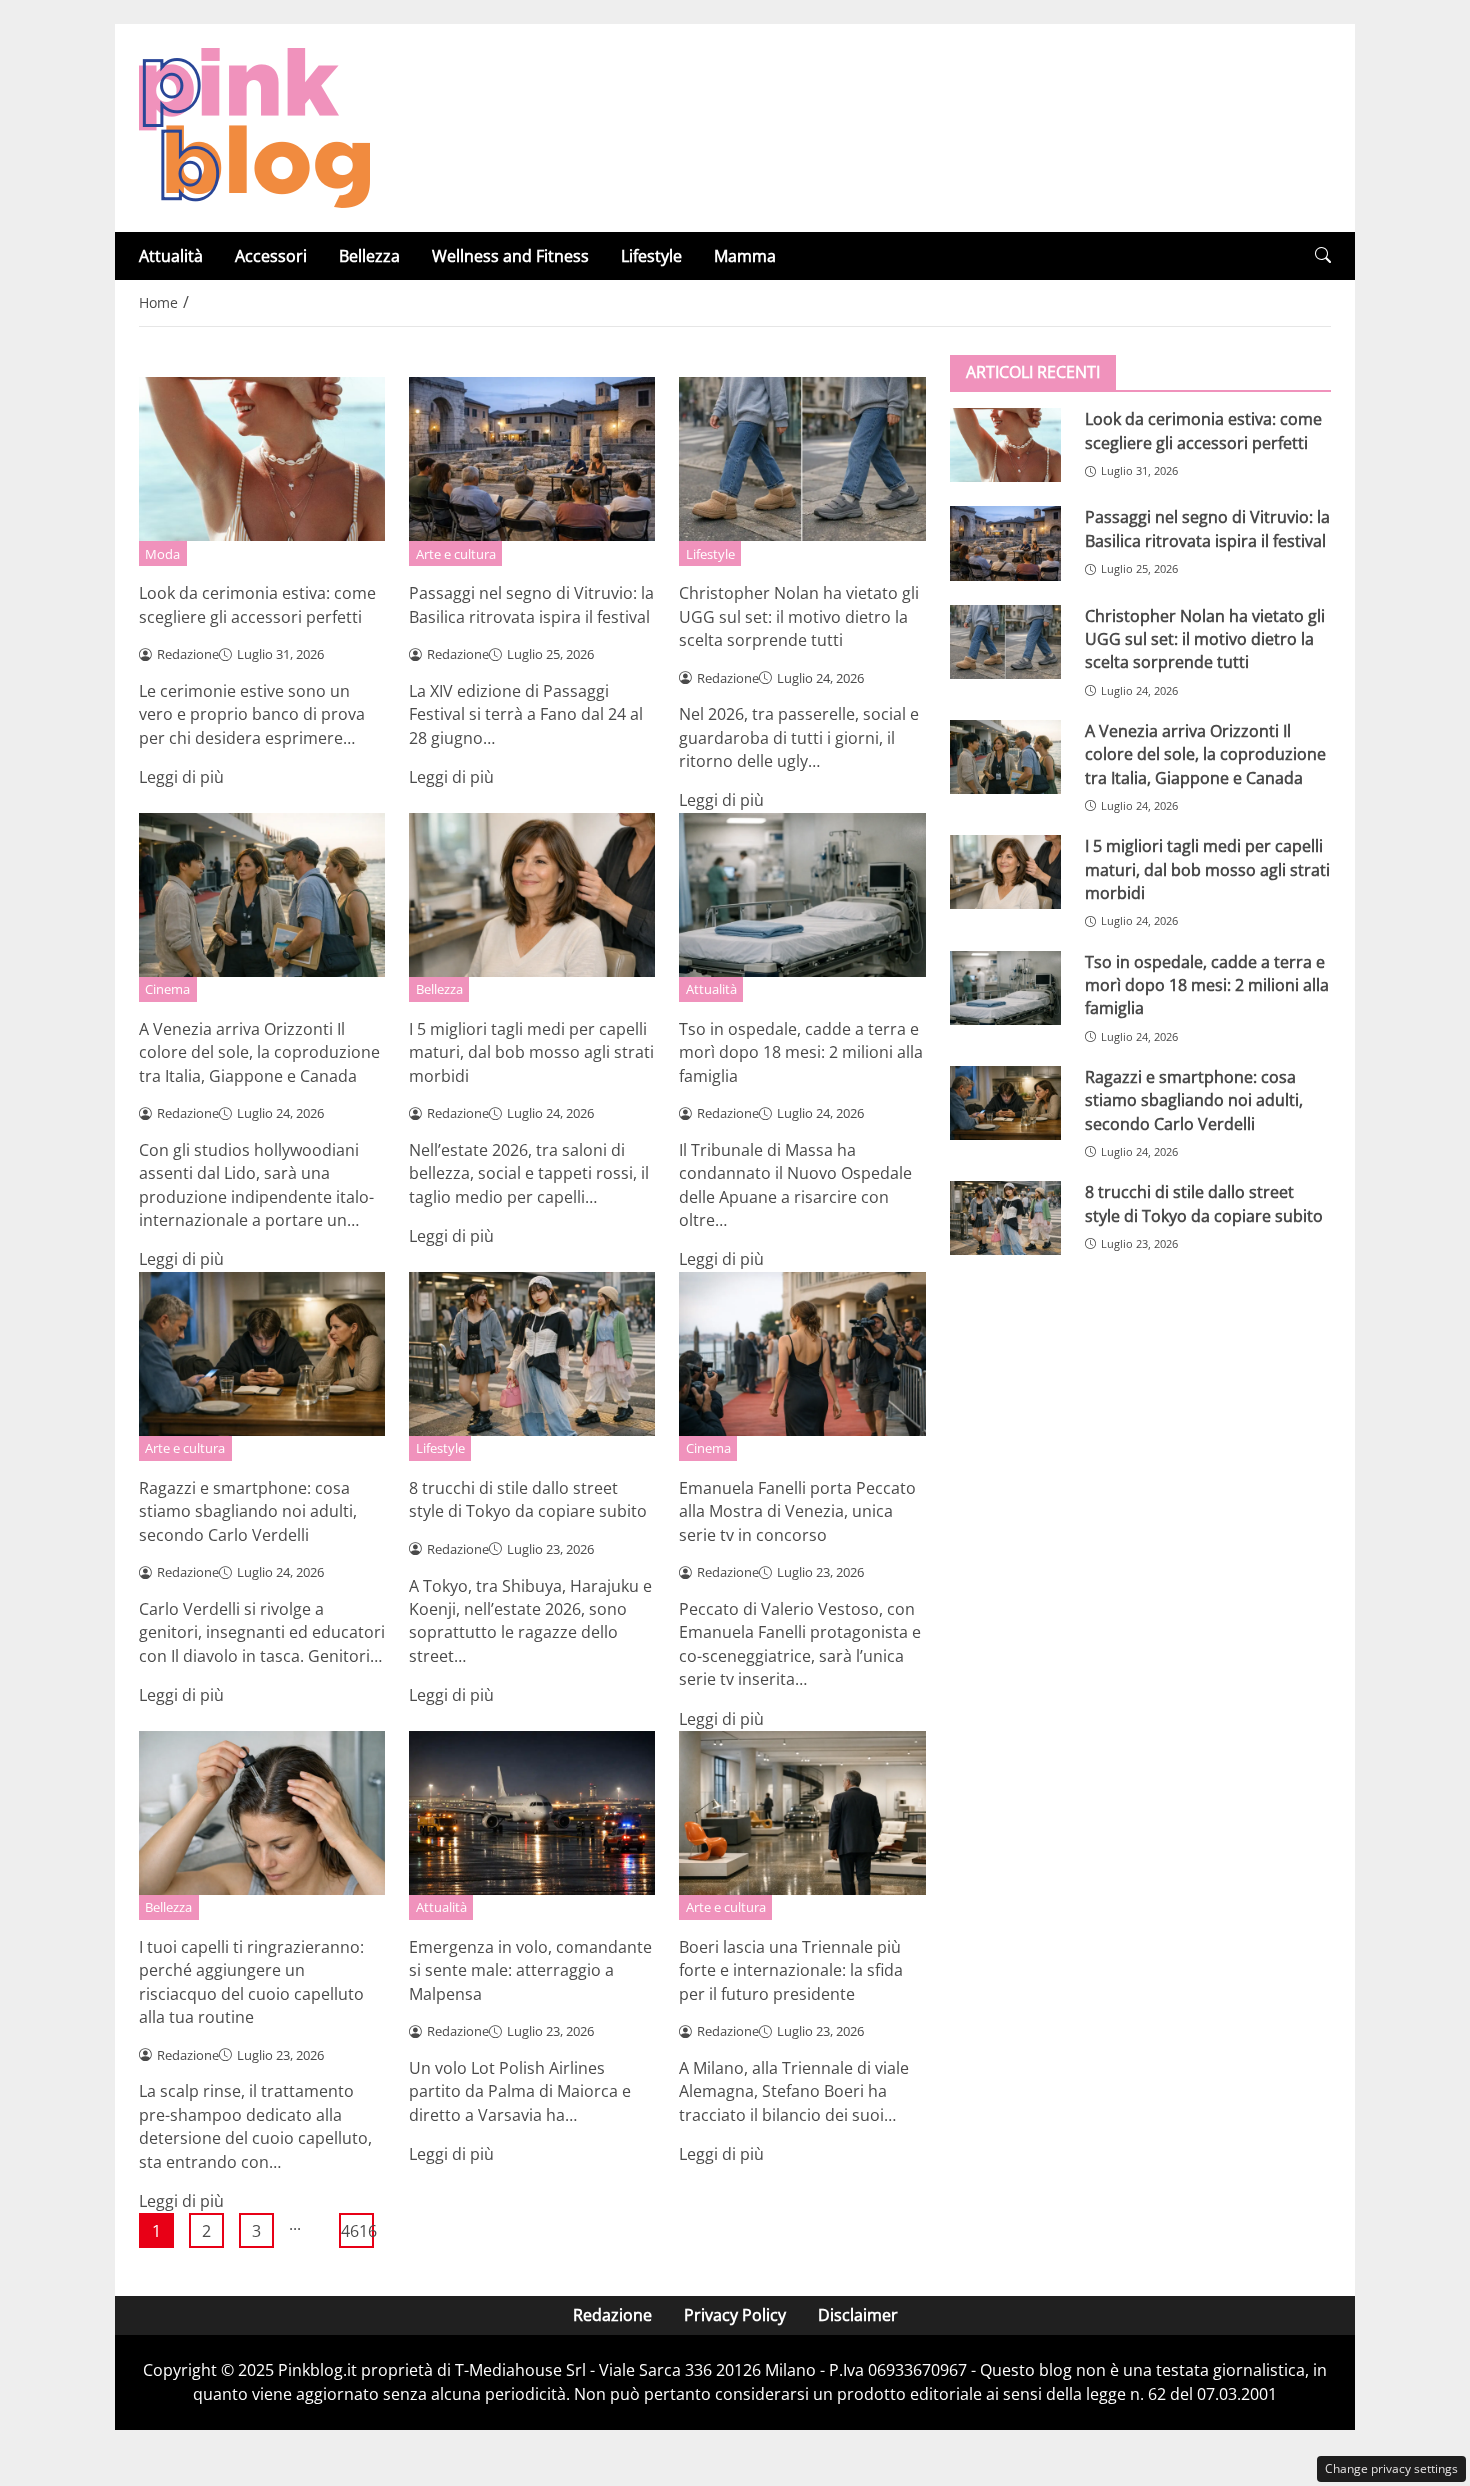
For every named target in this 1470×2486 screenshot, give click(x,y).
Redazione (612, 2315)
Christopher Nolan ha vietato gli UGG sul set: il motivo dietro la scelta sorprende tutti (799, 616)
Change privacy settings (1391, 2468)
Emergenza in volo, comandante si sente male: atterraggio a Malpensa (530, 1970)
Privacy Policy (735, 2315)
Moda (162, 554)
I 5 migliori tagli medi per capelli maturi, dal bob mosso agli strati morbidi (531, 1052)
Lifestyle (651, 256)
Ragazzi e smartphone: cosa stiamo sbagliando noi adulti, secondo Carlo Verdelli (248, 1511)
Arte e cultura (456, 554)
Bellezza (369, 256)
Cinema (167, 989)
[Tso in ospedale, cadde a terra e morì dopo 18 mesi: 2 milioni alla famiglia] (1005, 987)
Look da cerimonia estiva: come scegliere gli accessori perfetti (257, 604)
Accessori (271, 256)
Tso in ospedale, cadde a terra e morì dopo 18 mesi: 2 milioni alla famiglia (801, 1052)
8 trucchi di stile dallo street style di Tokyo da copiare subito (528, 1499)
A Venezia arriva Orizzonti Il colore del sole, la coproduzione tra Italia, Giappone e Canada (259, 1052)
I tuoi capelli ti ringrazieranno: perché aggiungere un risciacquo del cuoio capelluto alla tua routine (251, 1982)
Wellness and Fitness (510, 256)
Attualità (171, 256)
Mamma (745, 256)
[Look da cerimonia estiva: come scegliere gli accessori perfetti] (1005, 445)
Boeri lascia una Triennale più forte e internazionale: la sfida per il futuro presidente (791, 1970)
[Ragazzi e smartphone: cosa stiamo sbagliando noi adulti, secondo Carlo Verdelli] (1005, 1102)
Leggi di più (181, 777)
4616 (357, 2231)
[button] (1323, 255)
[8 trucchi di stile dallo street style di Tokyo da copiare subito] (1005, 1218)
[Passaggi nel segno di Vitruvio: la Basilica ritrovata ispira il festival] (1005, 543)
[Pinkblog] (254, 126)
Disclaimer (858, 2315)
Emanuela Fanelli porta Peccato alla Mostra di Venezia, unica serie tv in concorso (797, 1511)
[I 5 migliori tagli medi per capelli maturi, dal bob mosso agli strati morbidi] (1005, 872)
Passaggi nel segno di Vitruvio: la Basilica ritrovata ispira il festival (531, 604)
